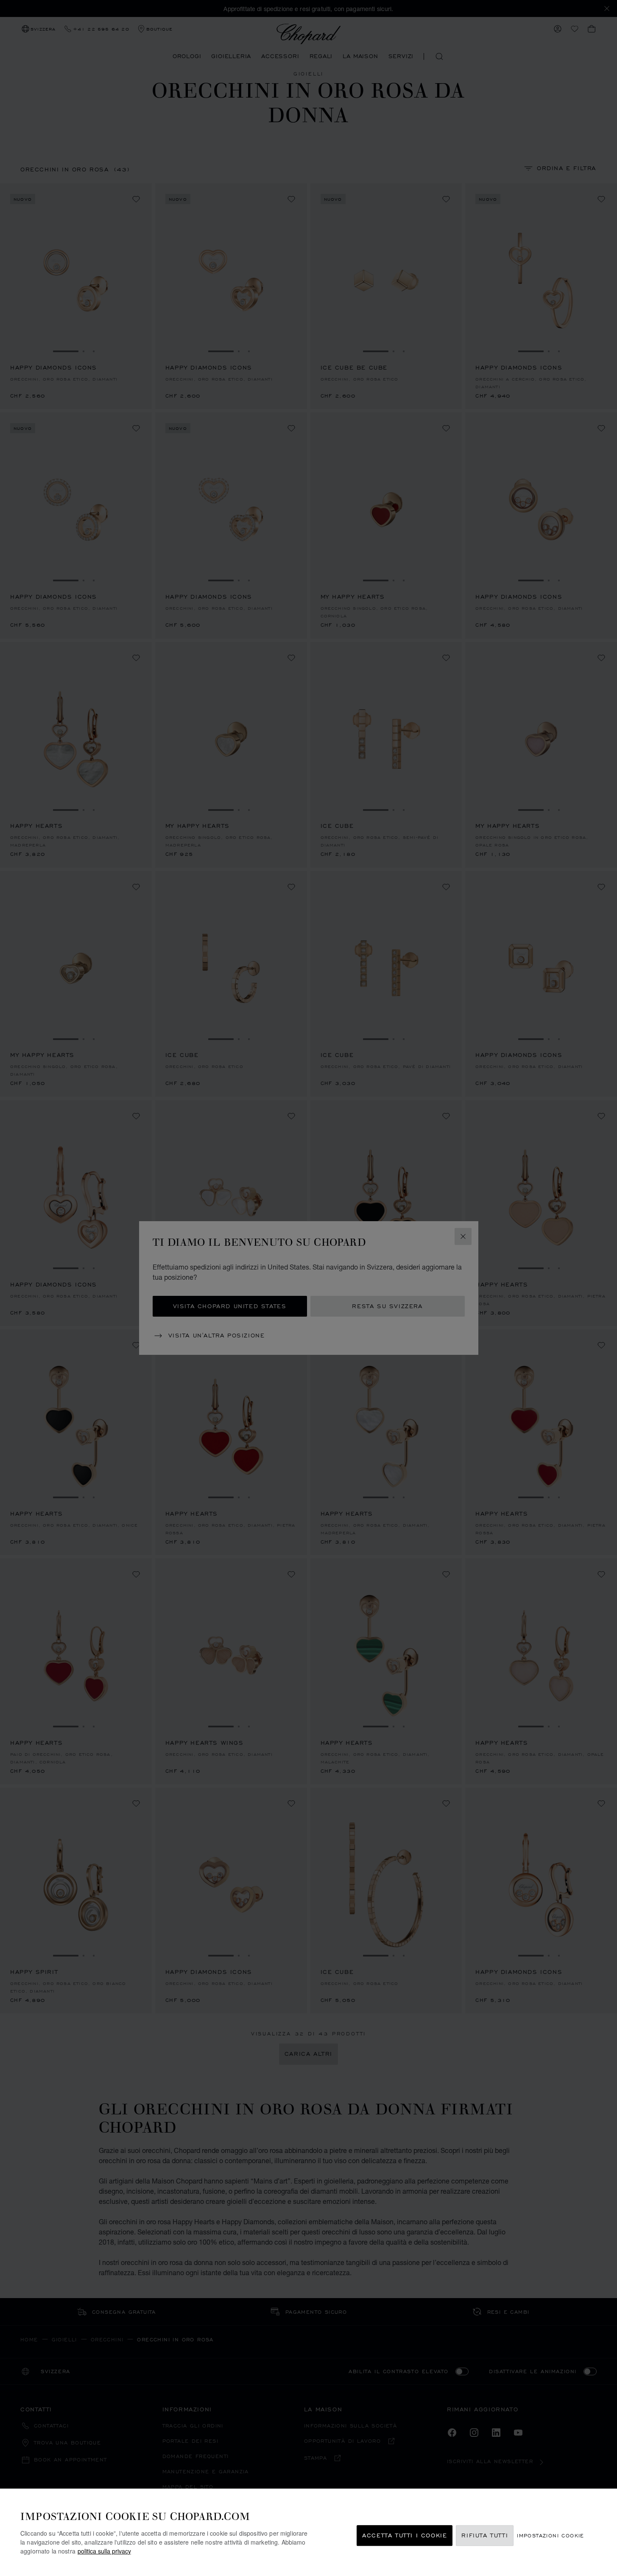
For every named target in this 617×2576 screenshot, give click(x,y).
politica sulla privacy (104, 2551)
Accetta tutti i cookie (405, 2535)
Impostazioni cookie (551, 2535)
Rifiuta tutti (485, 2535)
